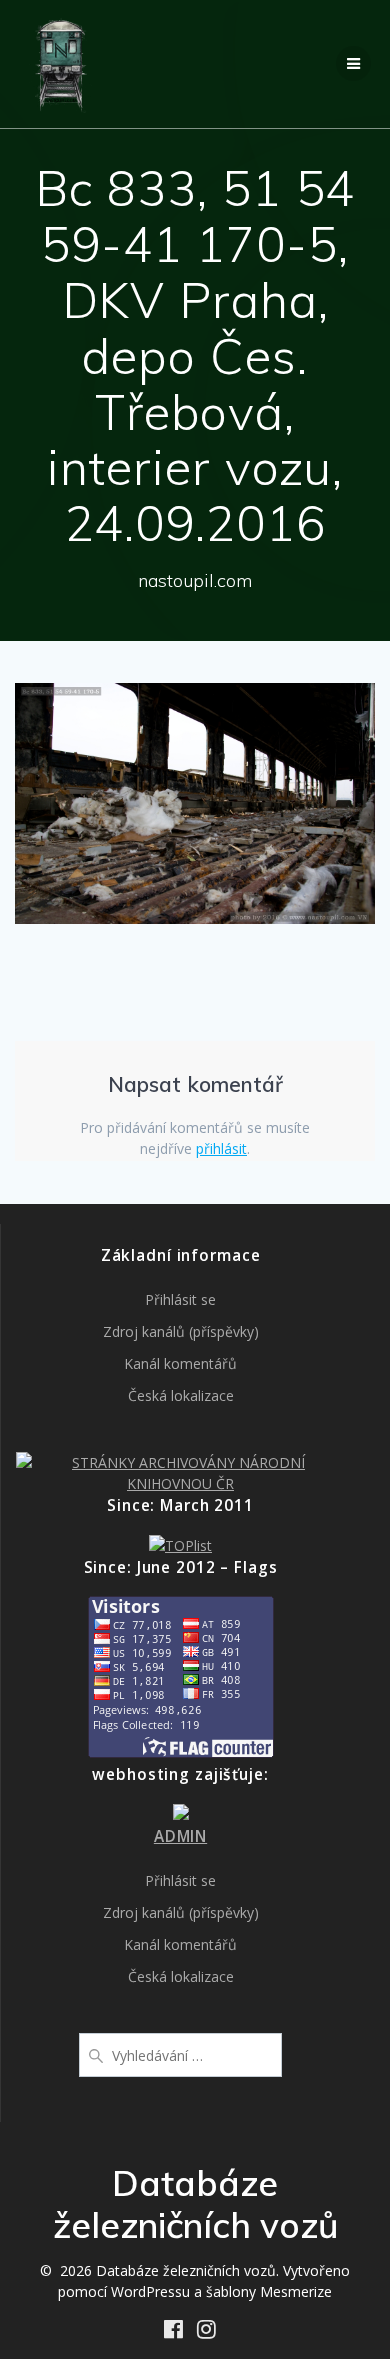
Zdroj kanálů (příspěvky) (181, 1331)
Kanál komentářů (180, 1363)
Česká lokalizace (181, 1395)
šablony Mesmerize (269, 2291)
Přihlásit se (180, 1299)
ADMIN (180, 1836)
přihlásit (221, 1148)
